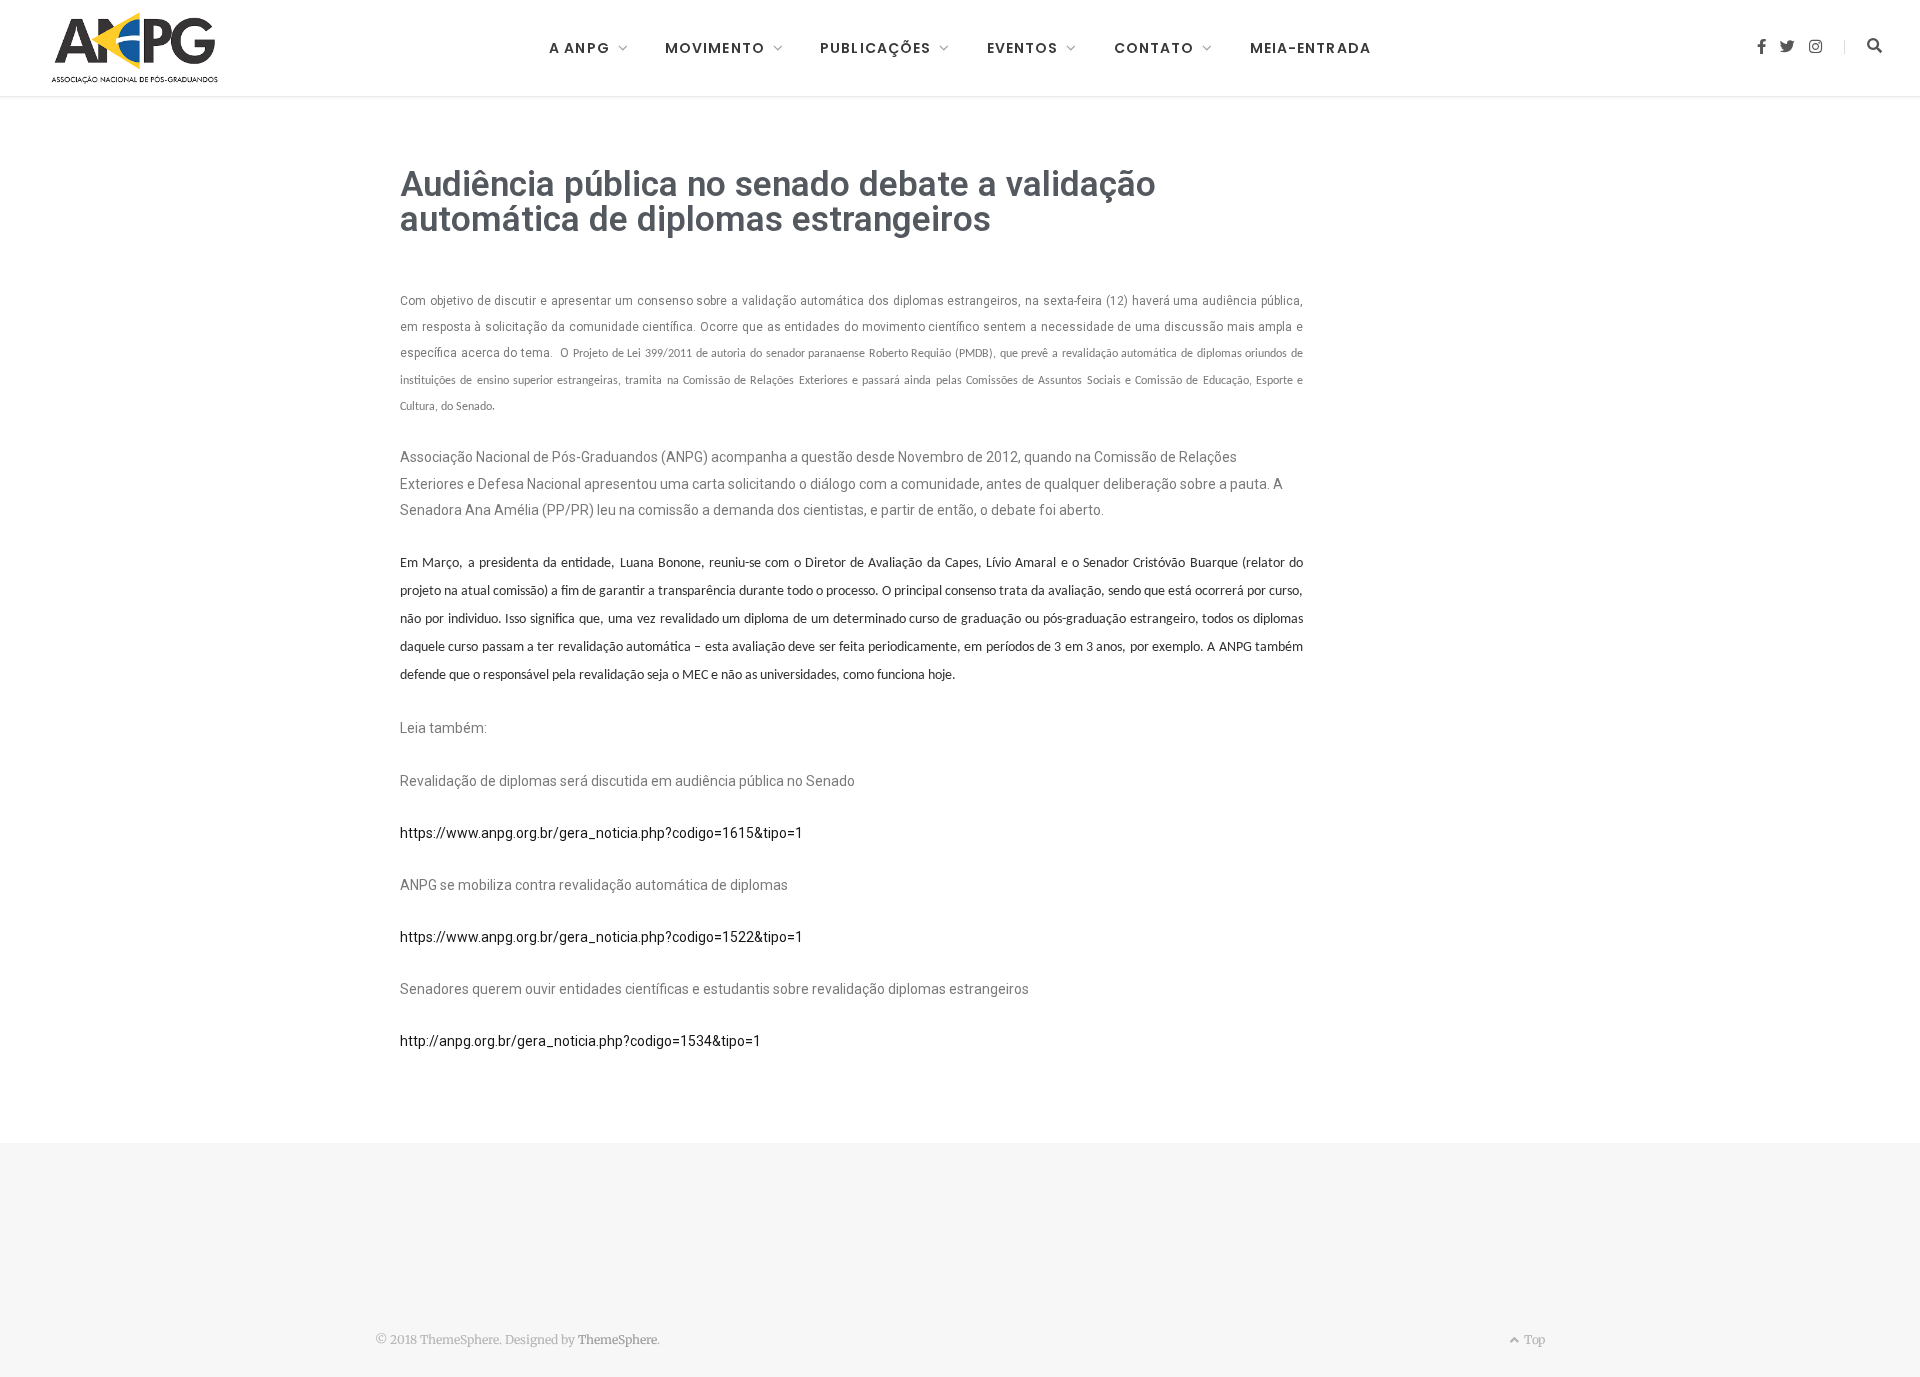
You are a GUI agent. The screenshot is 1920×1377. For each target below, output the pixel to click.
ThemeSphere (617, 1339)
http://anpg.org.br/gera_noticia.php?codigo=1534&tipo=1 (580, 1041)
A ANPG (579, 48)
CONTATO (1154, 48)
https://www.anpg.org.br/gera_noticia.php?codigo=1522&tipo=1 (601, 937)
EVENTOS (1023, 48)
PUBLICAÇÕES (875, 48)
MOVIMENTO (715, 48)
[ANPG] (135, 48)
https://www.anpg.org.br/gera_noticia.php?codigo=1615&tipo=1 (601, 833)
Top (1533, 1339)
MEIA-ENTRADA (1310, 48)
